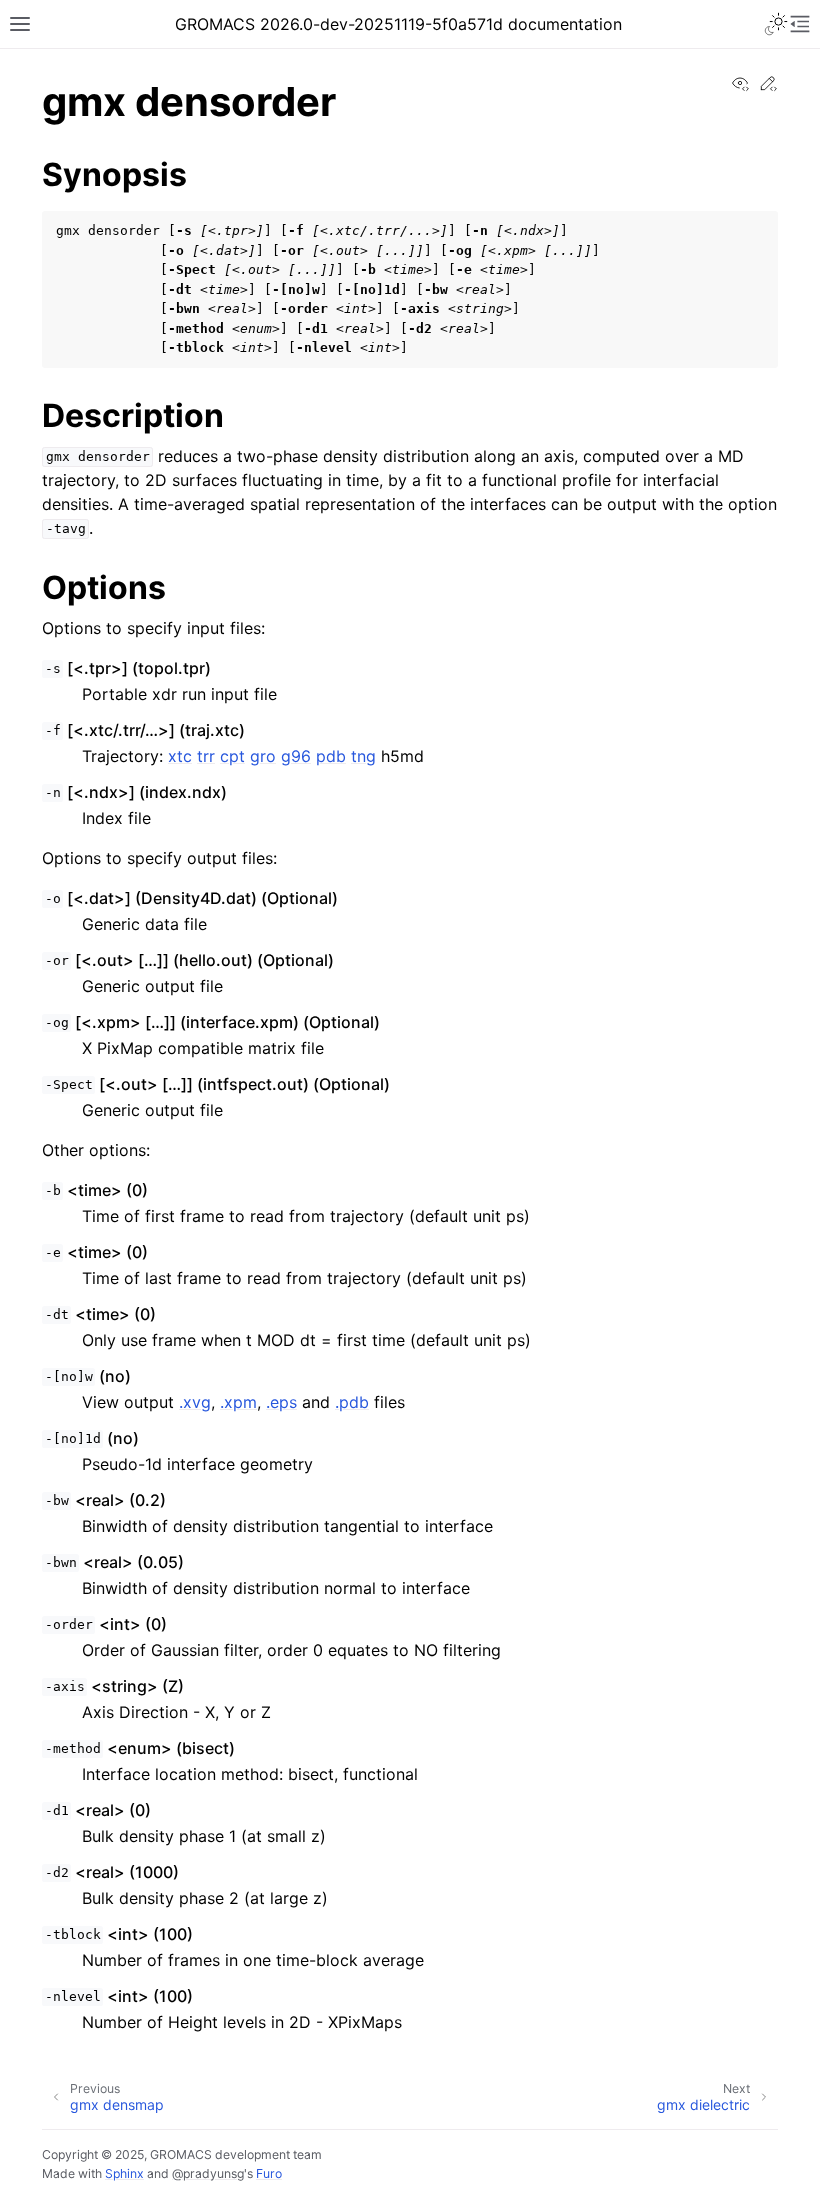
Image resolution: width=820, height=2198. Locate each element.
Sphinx (124, 2173)
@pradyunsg (208, 2173)
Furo (269, 2173)
